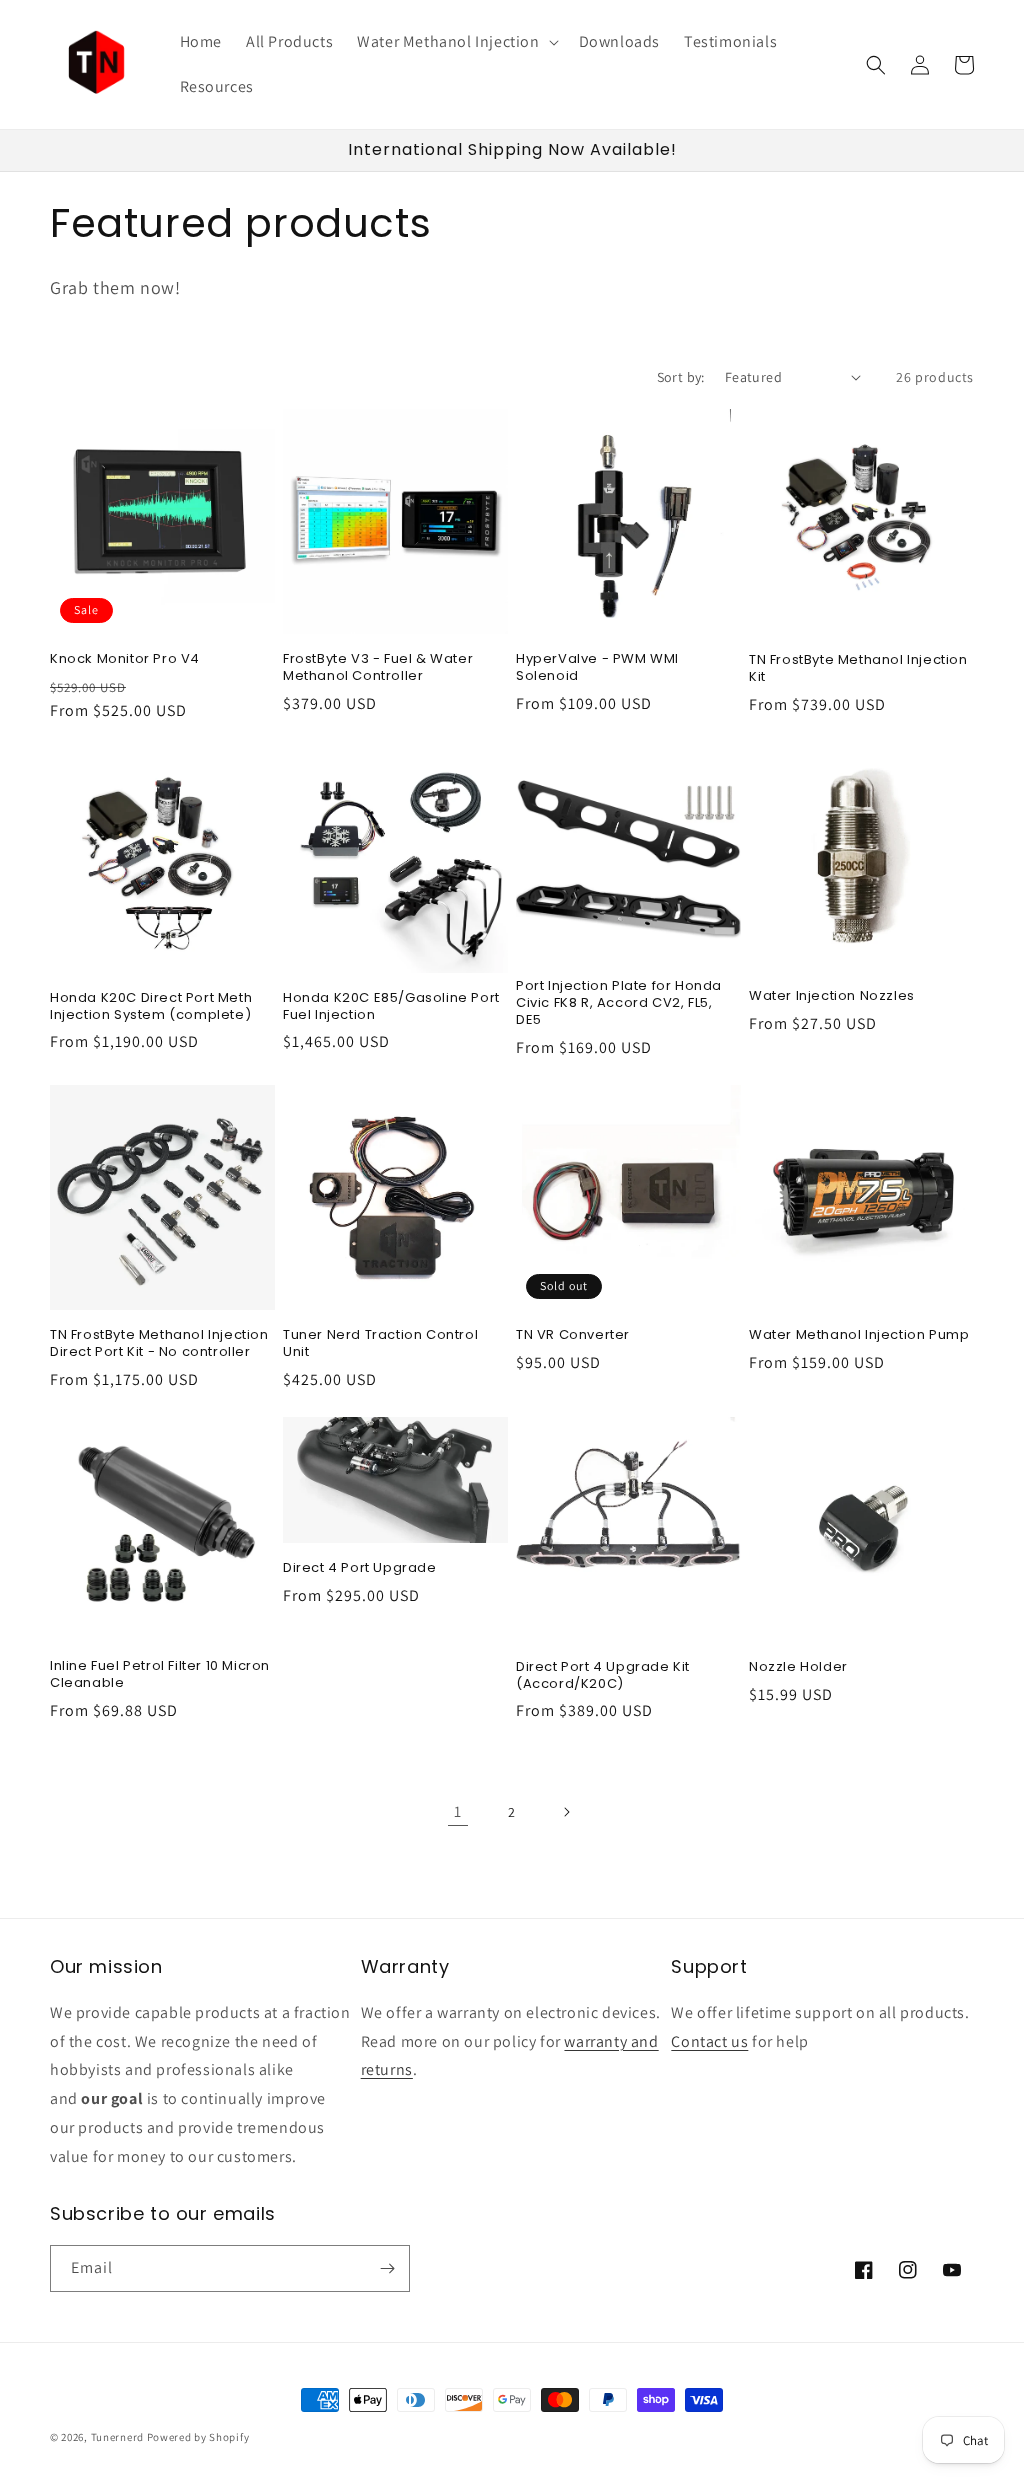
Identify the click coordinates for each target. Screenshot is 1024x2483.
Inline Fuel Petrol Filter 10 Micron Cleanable (160, 1675)
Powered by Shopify (198, 2437)
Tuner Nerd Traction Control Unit (380, 1344)
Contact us (709, 2041)
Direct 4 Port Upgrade (360, 1568)
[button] (455, 42)
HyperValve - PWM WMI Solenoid (597, 668)
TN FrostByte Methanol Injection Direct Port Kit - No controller (159, 1344)
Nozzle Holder (798, 1667)
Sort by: (681, 377)
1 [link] (458, 1811)
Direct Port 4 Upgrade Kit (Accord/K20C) (603, 1676)
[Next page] (566, 1812)
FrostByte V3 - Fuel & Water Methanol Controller (378, 668)
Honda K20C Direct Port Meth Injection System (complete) (151, 1007)
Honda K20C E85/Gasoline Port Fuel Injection (391, 1007)
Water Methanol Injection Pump (859, 1335)
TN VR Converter (573, 1335)
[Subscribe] (387, 2268)
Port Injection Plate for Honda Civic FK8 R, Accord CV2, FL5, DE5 (619, 1003)
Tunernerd (117, 2437)
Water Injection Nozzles (832, 996)
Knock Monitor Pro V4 (125, 659)
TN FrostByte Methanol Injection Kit (858, 669)
